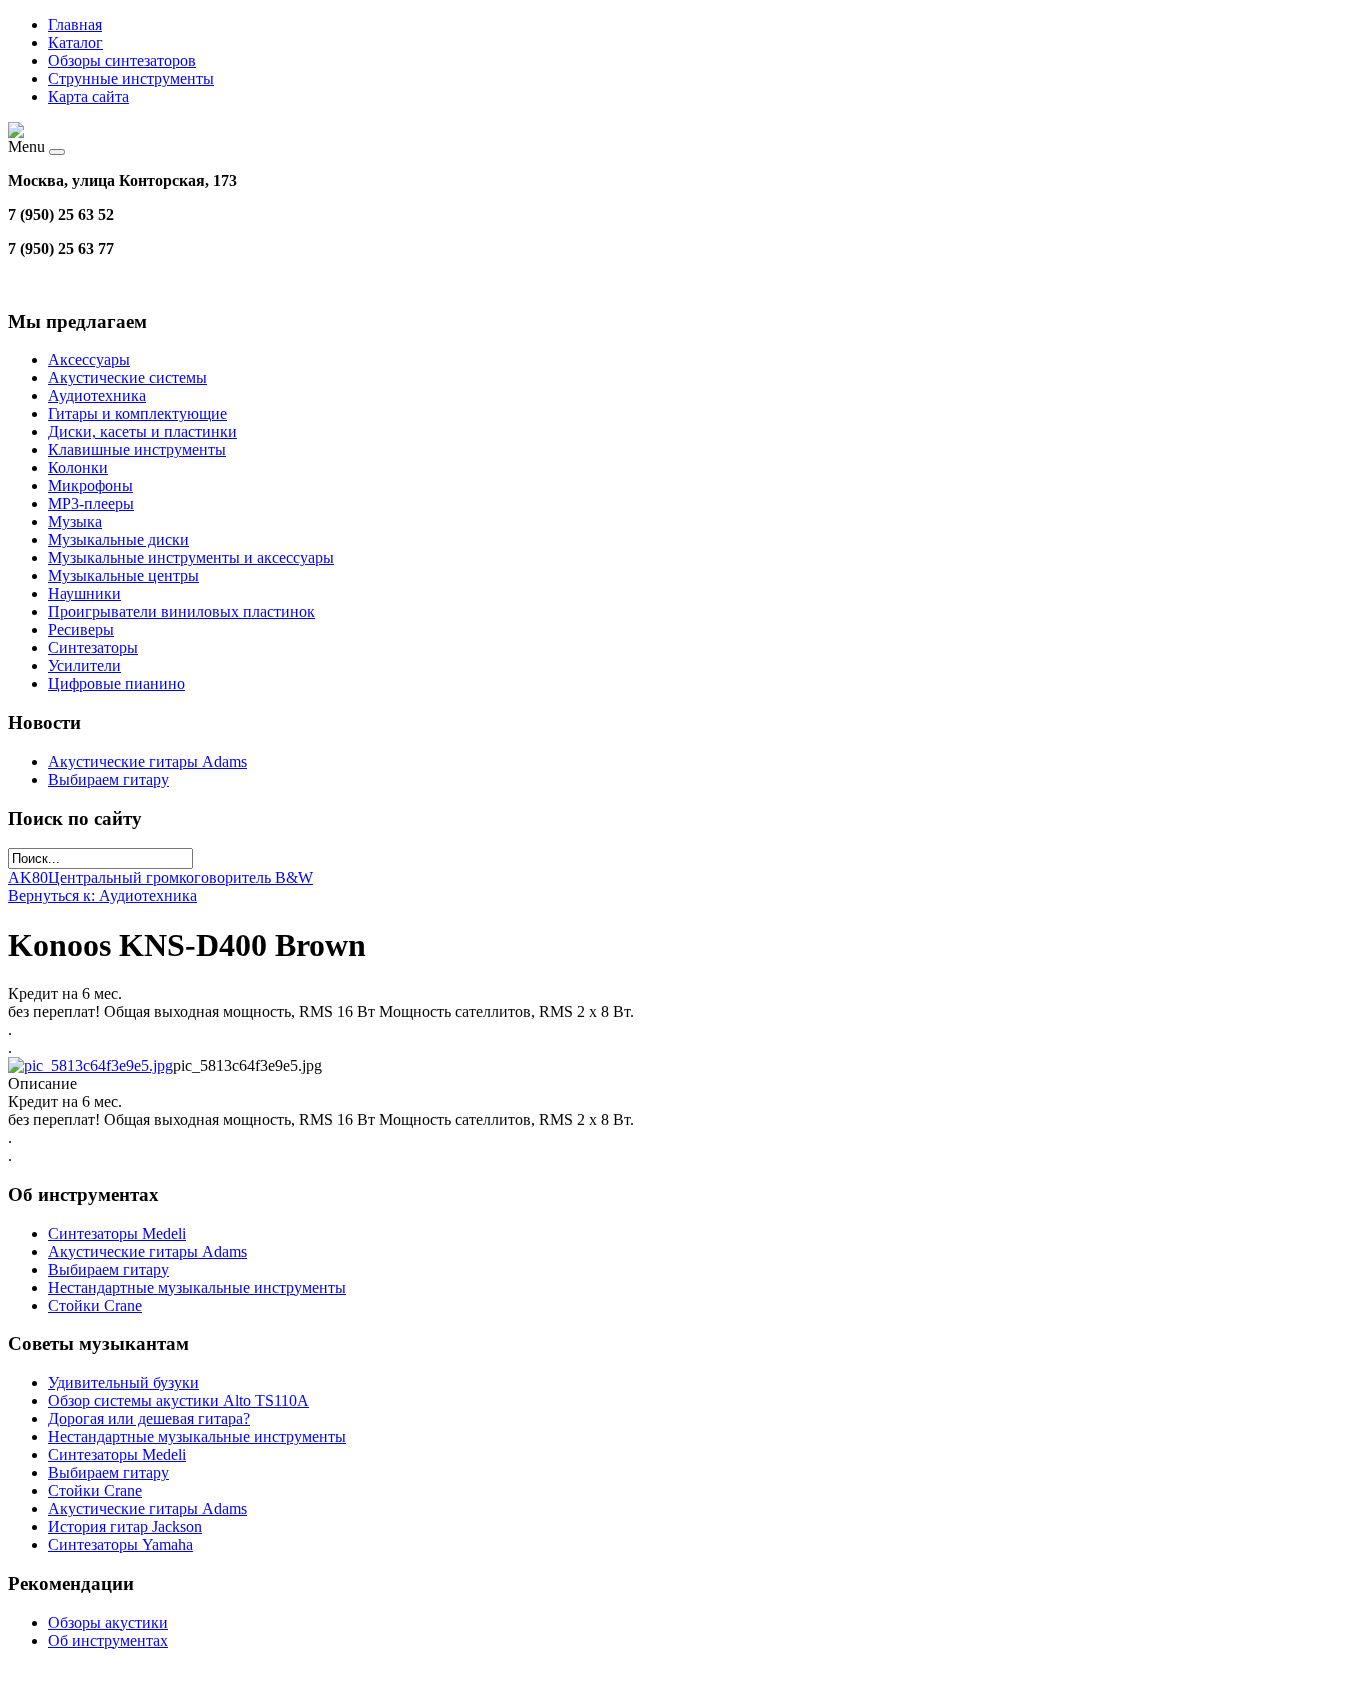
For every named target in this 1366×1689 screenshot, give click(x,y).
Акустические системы (127, 377)
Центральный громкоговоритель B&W (180, 877)
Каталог (75, 42)
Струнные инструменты (131, 78)
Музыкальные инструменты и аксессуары (191, 557)
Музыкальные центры (123, 575)
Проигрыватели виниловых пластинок (181, 611)
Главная (75, 24)
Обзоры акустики (108, 1622)
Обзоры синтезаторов (122, 60)
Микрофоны (90, 485)
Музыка (75, 521)
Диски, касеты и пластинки (142, 431)
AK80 (28, 877)
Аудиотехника (97, 395)
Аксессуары (89, 359)
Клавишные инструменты (137, 449)
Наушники (84, 593)
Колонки (78, 467)
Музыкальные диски (118, 539)
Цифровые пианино (116, 683)
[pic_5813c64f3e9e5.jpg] (90, 1065)
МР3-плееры (91, 503)
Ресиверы (81, 629)
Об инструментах (108, 1640)
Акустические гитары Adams (147, 761)
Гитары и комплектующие (137, 413)
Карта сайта (88, 96)
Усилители (84, 665)
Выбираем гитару (108, 779)
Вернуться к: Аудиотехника (102, 895)
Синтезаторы (93, 647)
